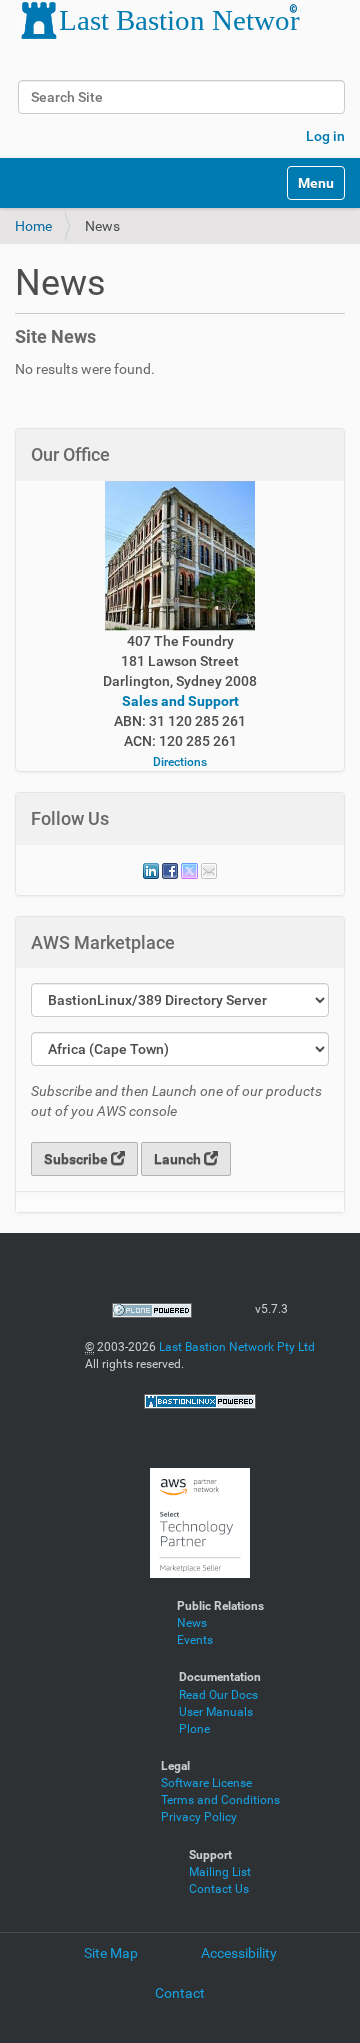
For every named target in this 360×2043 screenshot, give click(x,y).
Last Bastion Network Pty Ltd (237, 1347)
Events (195, 1640)
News (192, 1623)
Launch (179, 1159)
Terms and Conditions (220, 1800)
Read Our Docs (218, 1695)
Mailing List (220, 1872)
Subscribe (77, 1159)
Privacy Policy (199, 1817)
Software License (206, 1783)
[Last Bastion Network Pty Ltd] (158, 20)
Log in (325, 136)
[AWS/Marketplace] (200, 1522)
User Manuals (216, 1712)
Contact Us (219, 1889)
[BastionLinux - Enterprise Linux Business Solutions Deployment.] (200, 1401)
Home (33, 226)
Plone (194, 1729)
